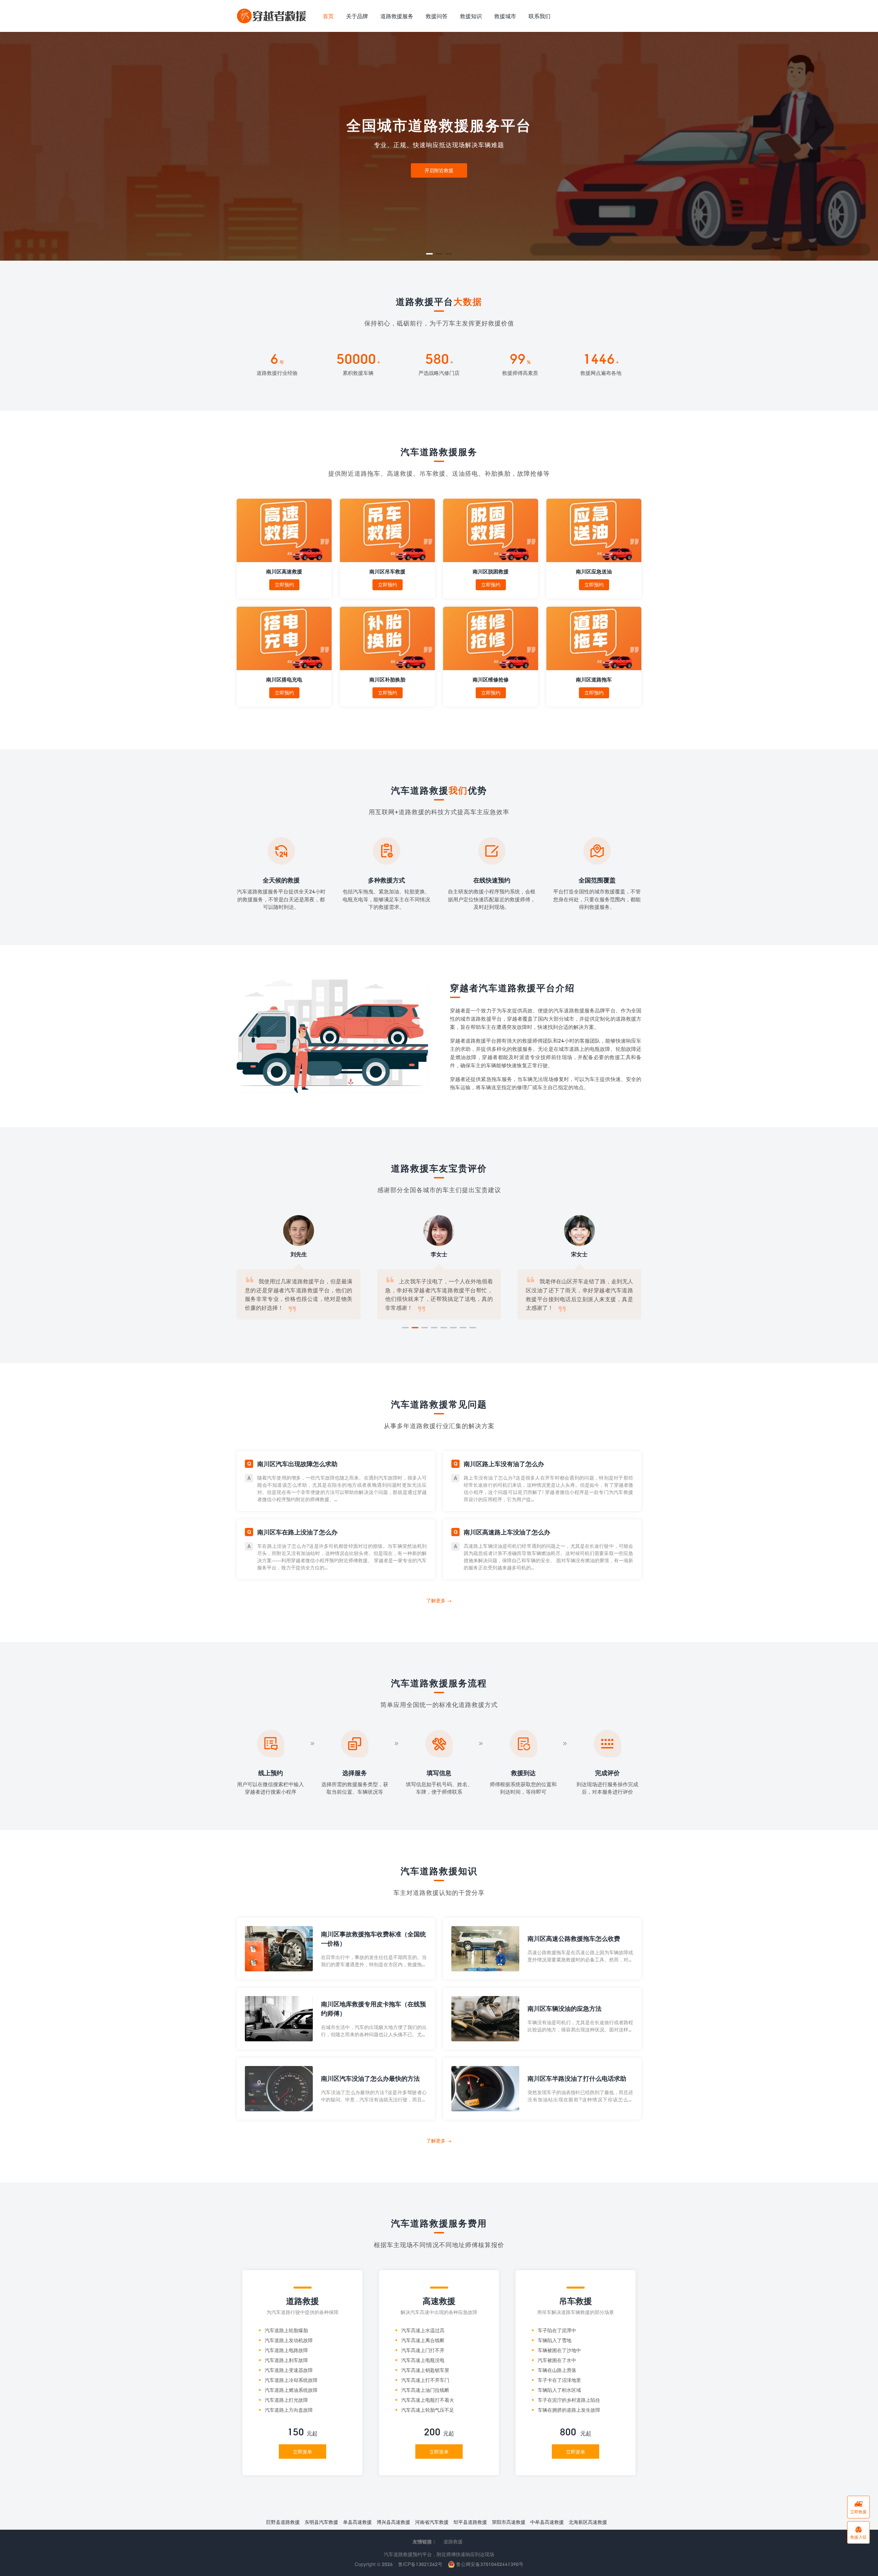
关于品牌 (357, 16)
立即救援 (858, 2507)
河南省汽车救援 (432, 2522)
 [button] (867, 146)
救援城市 (505, 16)
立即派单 (302, 2452)
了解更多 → (439, 1600)
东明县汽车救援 (321, 2522)
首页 (328, 16)
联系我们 (539, 16)
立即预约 (284, 585)
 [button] (11, 146)
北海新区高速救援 (588, 2522)
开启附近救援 (439, 170)
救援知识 (471, 16)
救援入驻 (858, 2532)
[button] (429, 254)
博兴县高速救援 (393, 2522)
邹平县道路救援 (470, 2522)
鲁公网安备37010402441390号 (489, 2564)
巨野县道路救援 (283, 2522)
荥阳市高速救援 (509, 2522)
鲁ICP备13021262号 (420, 2564)
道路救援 (453, 2542)
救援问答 (437, 16)
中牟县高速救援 (547, 2522)
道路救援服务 (397, 16)
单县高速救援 (357, 2522)
